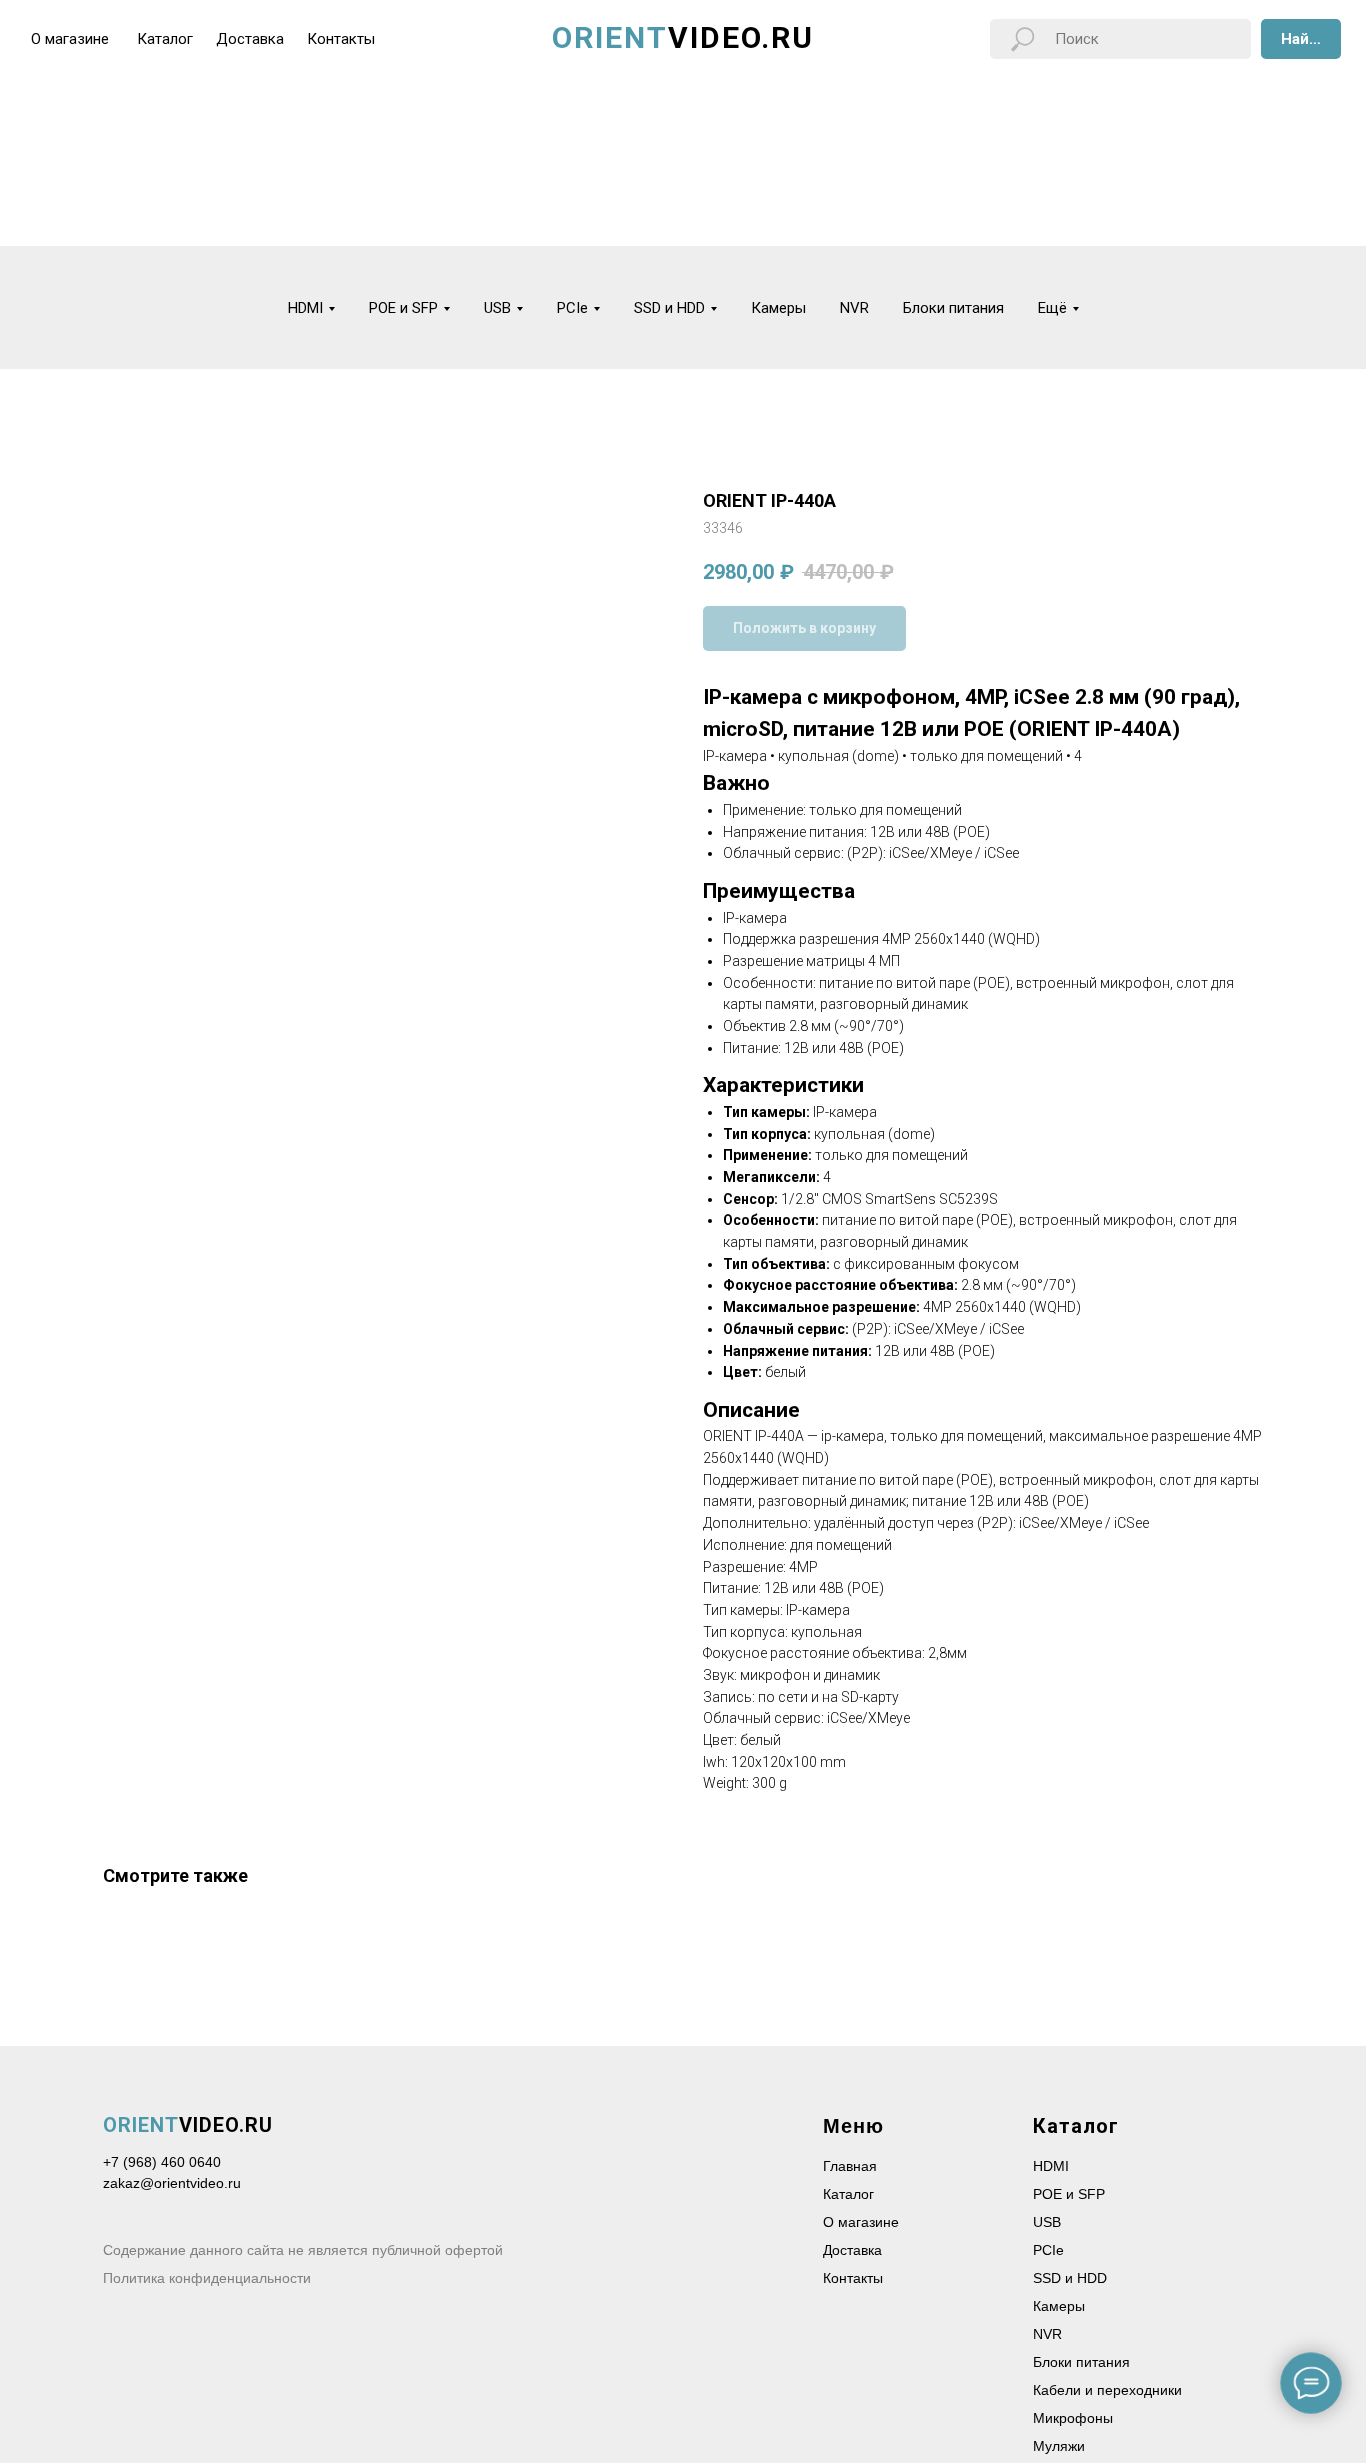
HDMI (1051, 2166)
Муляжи (1059, 2446)
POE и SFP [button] (403, 308)
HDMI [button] (305, 308)
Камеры (778, 308)
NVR (854, 308)
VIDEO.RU (188, 2125)
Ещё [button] (1052, 308)
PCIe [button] (572, 308)
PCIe (1048, 2250)
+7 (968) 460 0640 (162, 2162)
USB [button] (497, 308)
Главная (850, 2166)
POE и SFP (1069, 2194)
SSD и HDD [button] (669, 308)
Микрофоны (1073, 2418)
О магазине (861, 2222)
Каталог (848, 2194)
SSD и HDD (1070, 2278)
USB (1047, 2222)
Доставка (852, 2250)
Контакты (853, 2278)
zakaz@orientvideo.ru (172, 2183)
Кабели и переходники (1107, 2390)
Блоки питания (953, 308)
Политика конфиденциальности (207, 2278)
